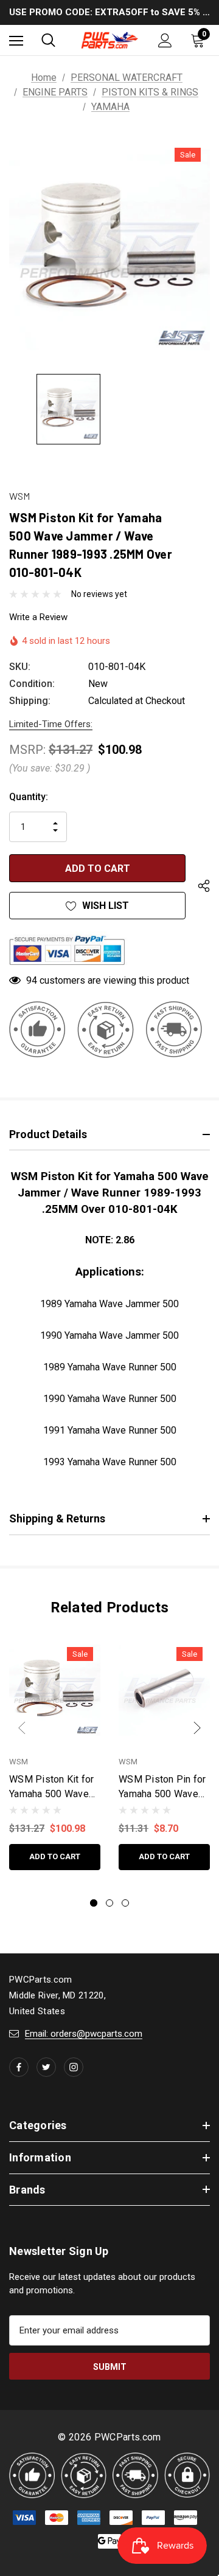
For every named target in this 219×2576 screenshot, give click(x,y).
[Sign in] (165, 40)
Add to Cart (55, 1856)
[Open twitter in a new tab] (46, 2067)
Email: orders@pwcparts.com (84, 2034)
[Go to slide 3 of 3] (125, 1903)
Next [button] (197, 1728)
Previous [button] (22, 1728)
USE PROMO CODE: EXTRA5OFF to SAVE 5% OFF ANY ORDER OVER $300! (109, 12)
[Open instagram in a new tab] (74, 2067)
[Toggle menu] (16, 40)
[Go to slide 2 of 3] (109, 1903)
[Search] (48, 40)
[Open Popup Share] (204, 886)
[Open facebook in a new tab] (19, 2067)
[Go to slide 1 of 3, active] (94, 1903)
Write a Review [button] (38, 617)
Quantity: (29, 797)
